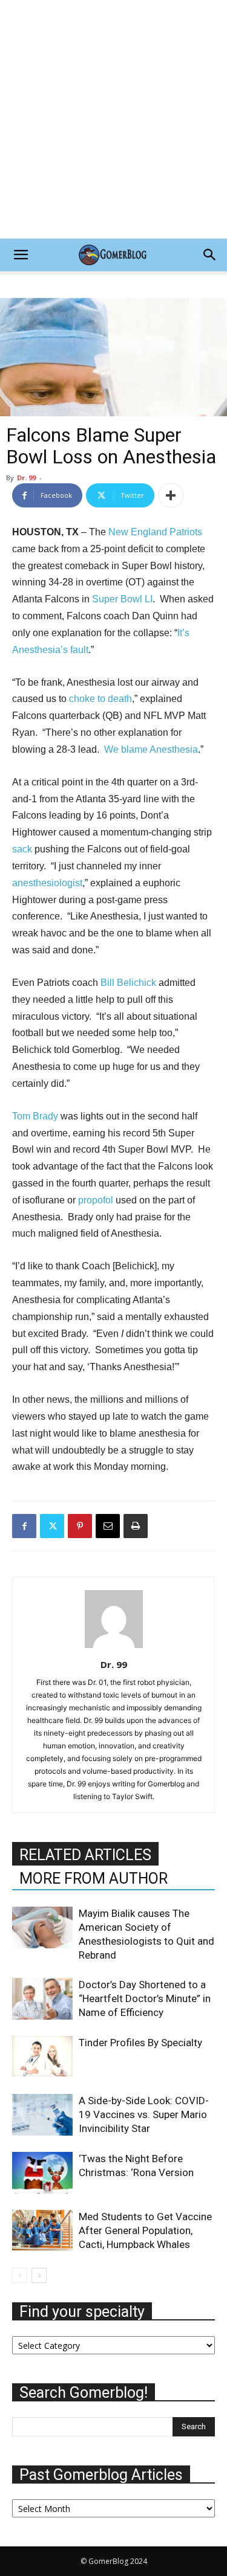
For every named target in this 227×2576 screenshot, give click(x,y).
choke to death (100, 699)
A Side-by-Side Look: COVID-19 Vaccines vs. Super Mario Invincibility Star (144, 2114)
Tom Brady (35, 1116)
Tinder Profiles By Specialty (140, 2043)
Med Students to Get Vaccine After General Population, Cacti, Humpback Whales (145, 2230)
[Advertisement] (113, 119)
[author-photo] (114, 1648)
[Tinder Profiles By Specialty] (42, 2056)
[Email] (108, 1526)
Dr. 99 (26, 478)
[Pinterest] (80, 1526)
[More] (171, 495)
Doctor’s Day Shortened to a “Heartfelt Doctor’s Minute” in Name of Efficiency (145, 1998)
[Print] (136, 1526)
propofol (96, 1200)
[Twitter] (52, 1526)
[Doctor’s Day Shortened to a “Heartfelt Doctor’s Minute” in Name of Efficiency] (42, 1999)
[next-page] (39, 2275)
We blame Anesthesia (151, 749)
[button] (21, 255)
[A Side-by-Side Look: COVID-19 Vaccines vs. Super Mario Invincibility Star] (42, 2115)
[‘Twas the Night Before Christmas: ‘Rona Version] (42, 2173)
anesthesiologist (47, 883)
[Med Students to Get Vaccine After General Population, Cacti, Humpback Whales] (42, 2230)
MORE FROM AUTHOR (94, 1879)
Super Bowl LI (122, 599)
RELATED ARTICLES (85, 1855)
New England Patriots (155, 532)
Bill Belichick (128, 983)
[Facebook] (24, 1526)
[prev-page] (20, 2275)
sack (22, 849)
